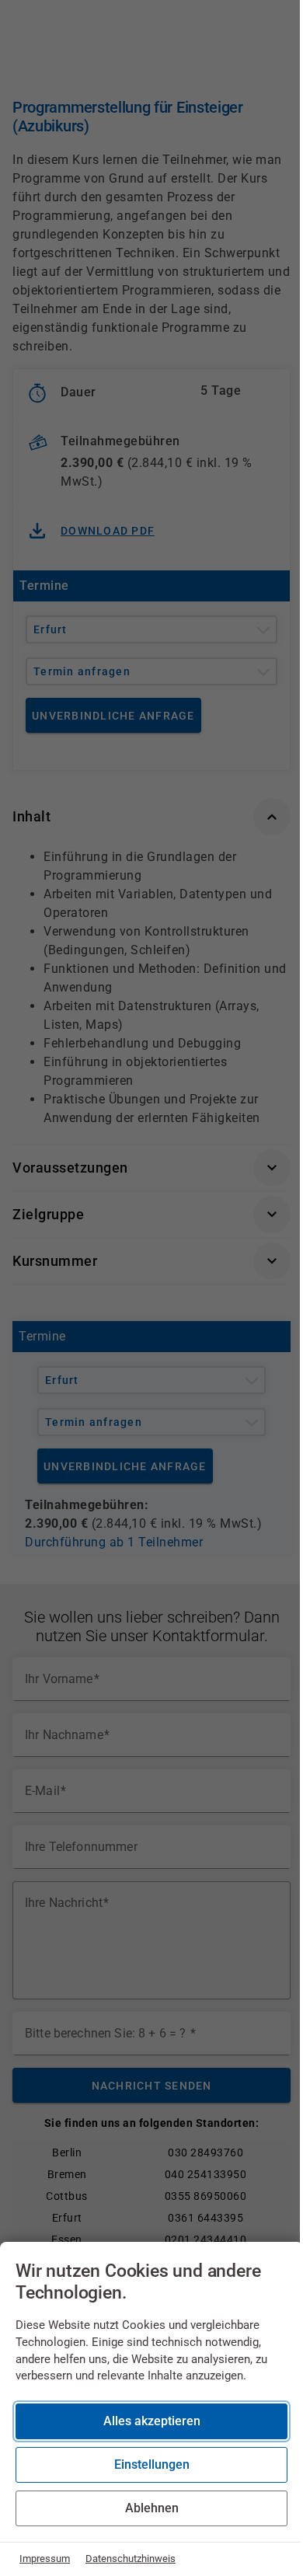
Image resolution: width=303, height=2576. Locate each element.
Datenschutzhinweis (131, 2559)
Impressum (45, 2559)
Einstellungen (152, 2464)
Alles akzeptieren (152, 2421)
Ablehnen (152, 2508)
